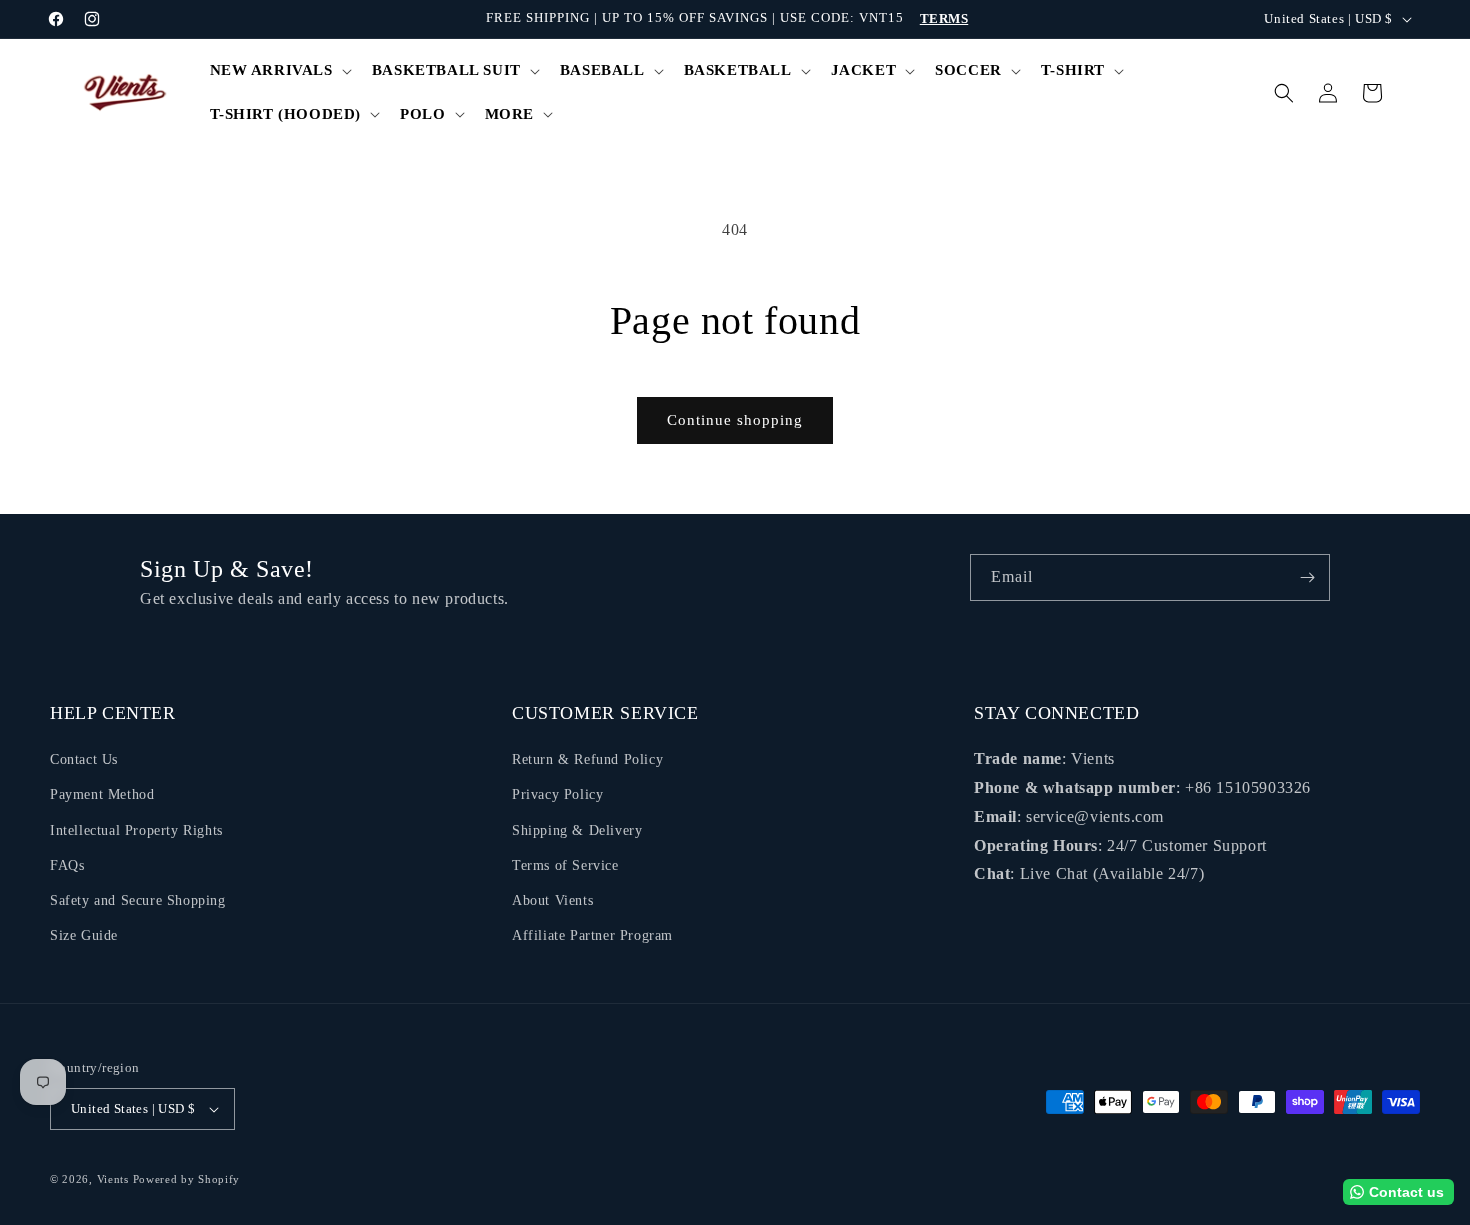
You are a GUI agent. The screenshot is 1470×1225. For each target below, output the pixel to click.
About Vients (552, 900)
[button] (279, 71)
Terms (944, 18)
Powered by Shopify (187, 1179)
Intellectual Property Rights (136, 830)
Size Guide (84, 935)
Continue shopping (735, 420)
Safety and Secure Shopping (138, 900)
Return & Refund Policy (587, 759)
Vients (113, 1179)
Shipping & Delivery (577, 830)
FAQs (67, 865)
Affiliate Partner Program (592, 935)
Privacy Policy (557, 794)
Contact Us (84, 759)
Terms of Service (565, 865)
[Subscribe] (1307, 577)
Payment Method (102, 794)
